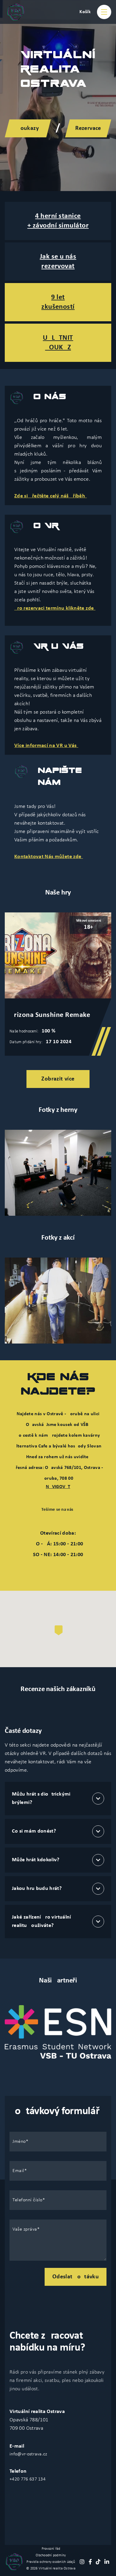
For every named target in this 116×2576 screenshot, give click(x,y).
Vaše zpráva (25, 2229)
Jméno (19, 2142)
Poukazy (28, 128)
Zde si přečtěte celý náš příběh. (51, 496)
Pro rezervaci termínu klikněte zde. (55, 608)
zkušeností (58, 307)
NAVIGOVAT (58, 1487)
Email (18, 2171)
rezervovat (58, 266)
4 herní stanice (58, 216)
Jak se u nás (58, 257)
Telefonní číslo (28, 2200)
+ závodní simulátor (58, 226)
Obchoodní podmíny (51, 2555)
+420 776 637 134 (28, 2479)
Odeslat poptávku (76, 2277)
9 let (58, 297)
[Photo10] (58, 1173)
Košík (85, 12)
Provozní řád (51, 2549)
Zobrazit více (58, 1079)
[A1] (58, 1301)
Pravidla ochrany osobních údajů (51, 2562)
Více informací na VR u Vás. (46, 746)
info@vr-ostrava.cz (28, 2454)
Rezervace (88, 128)
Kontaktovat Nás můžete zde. (49, 857)
